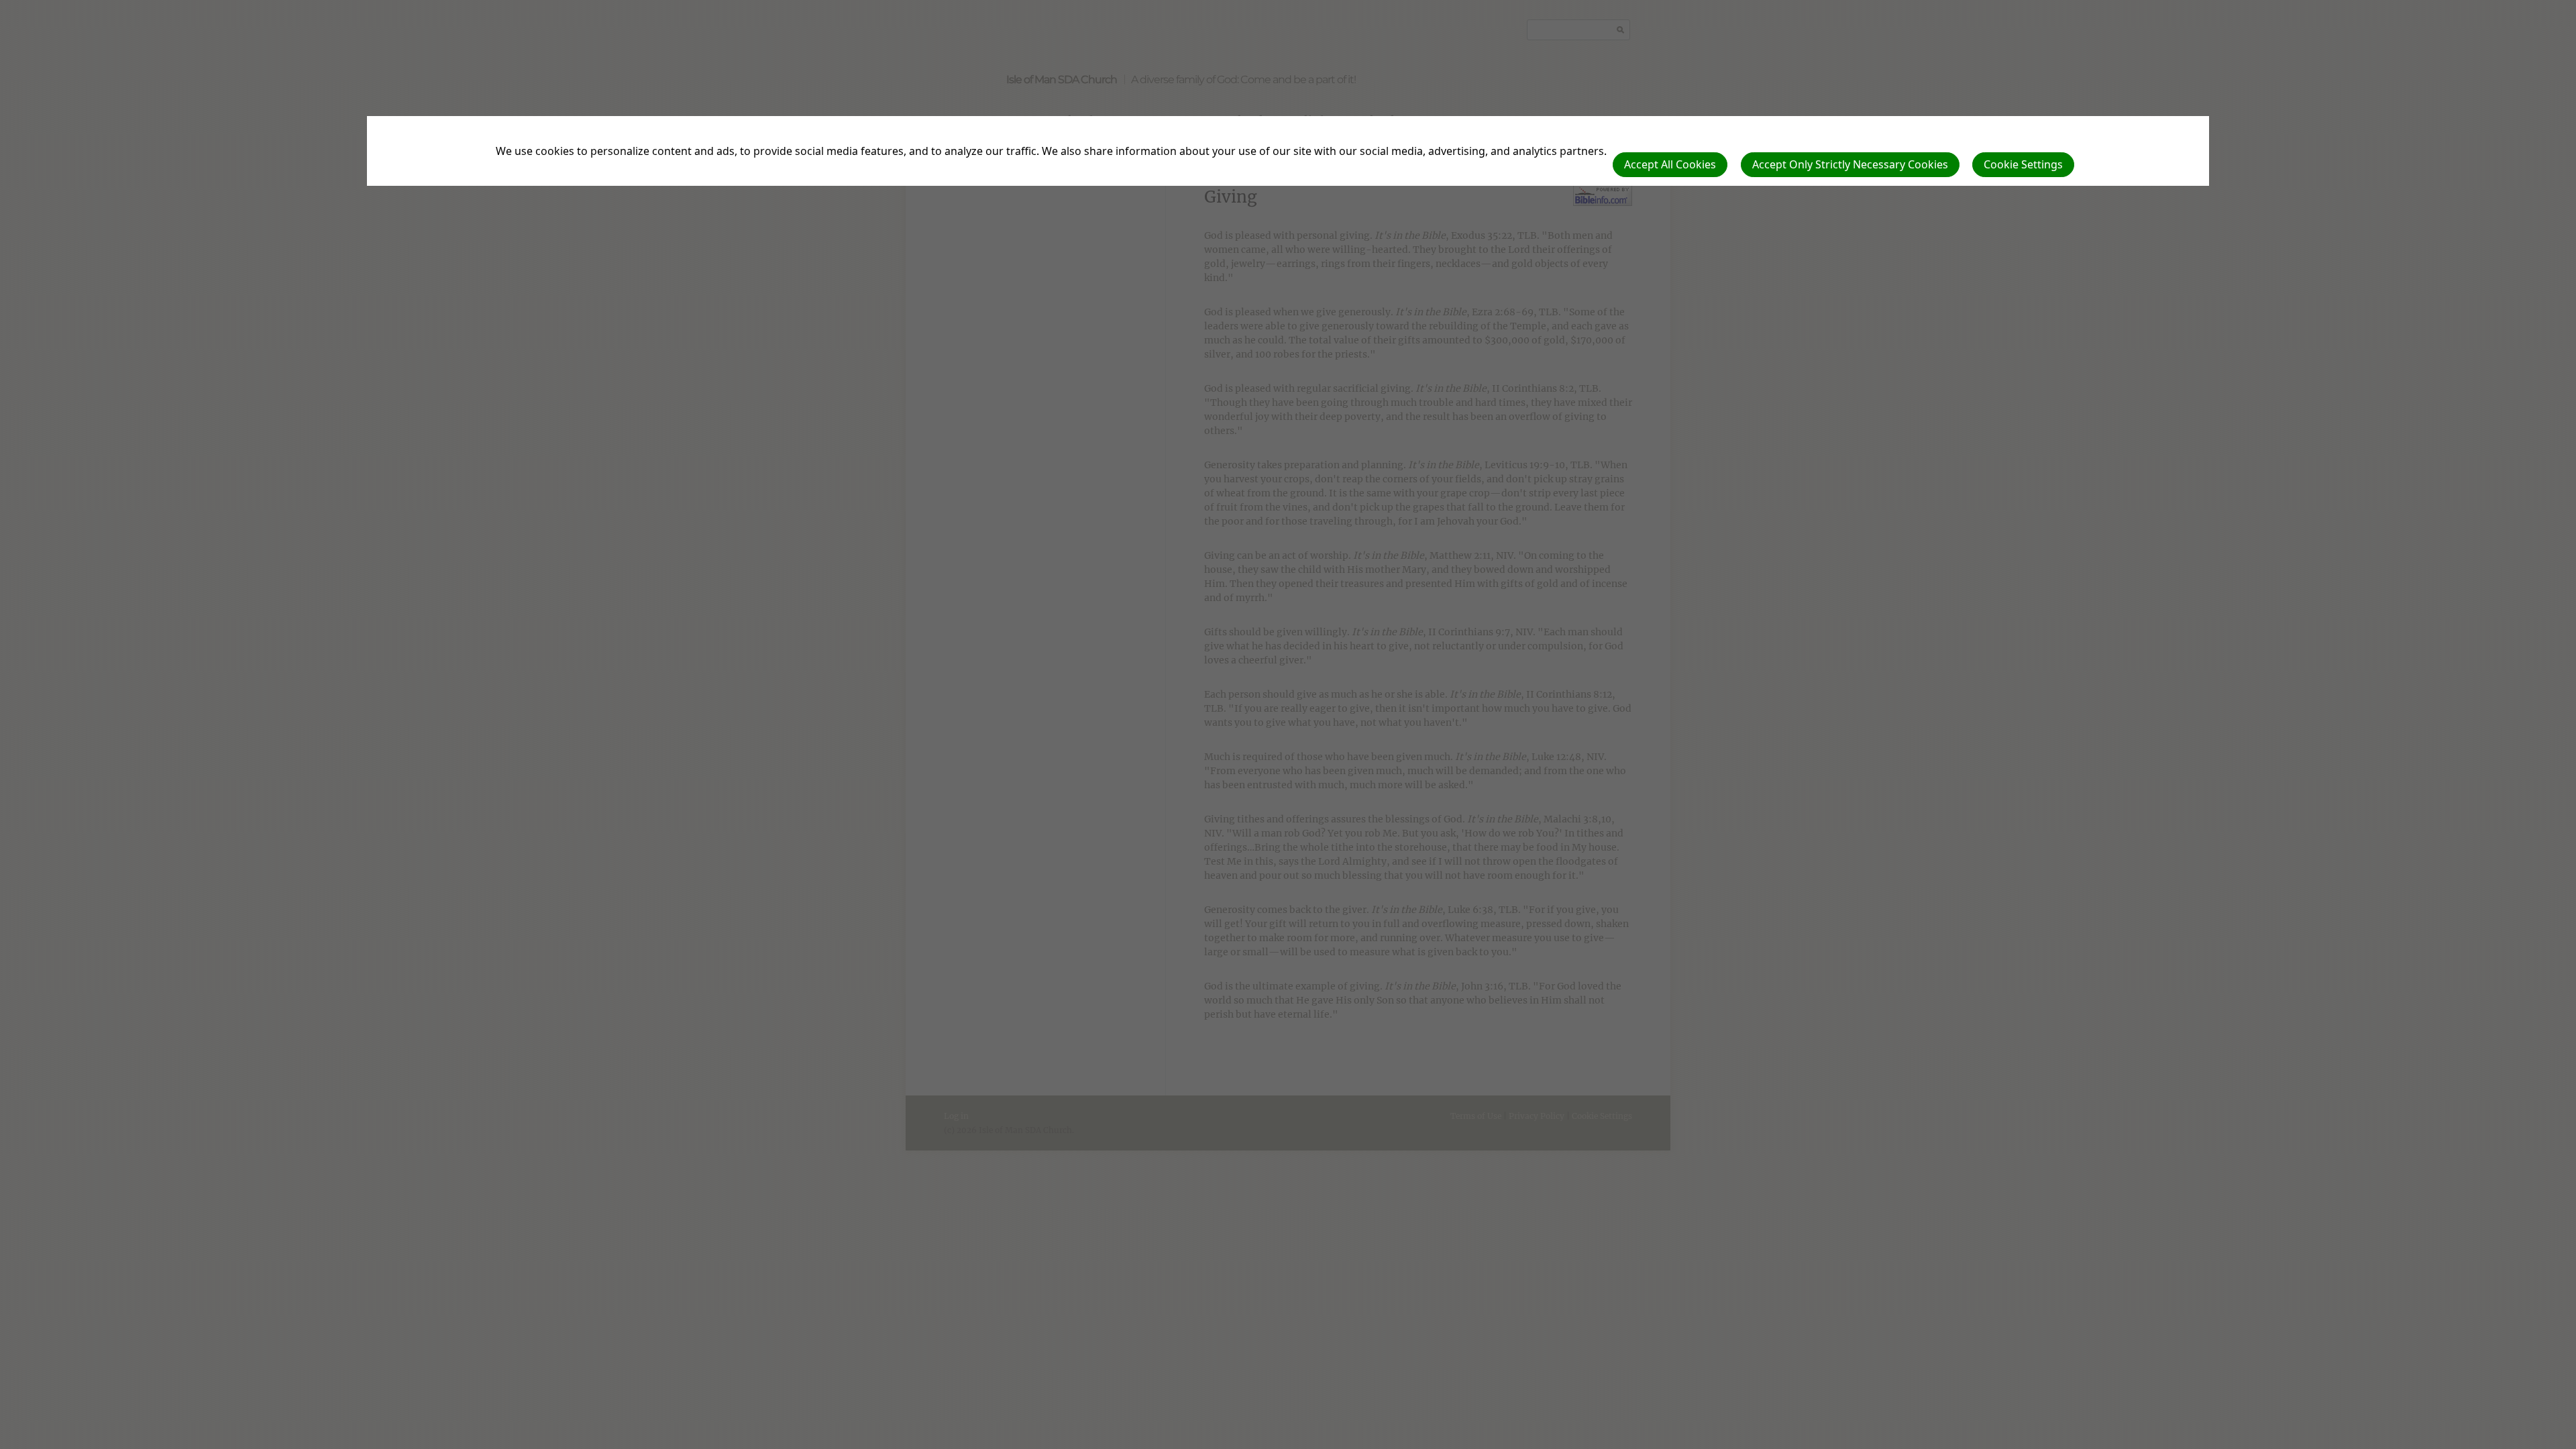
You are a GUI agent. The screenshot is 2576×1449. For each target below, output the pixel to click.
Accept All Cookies (1670, 164)
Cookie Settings (2023, 164)
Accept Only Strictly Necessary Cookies (1850, 164)
